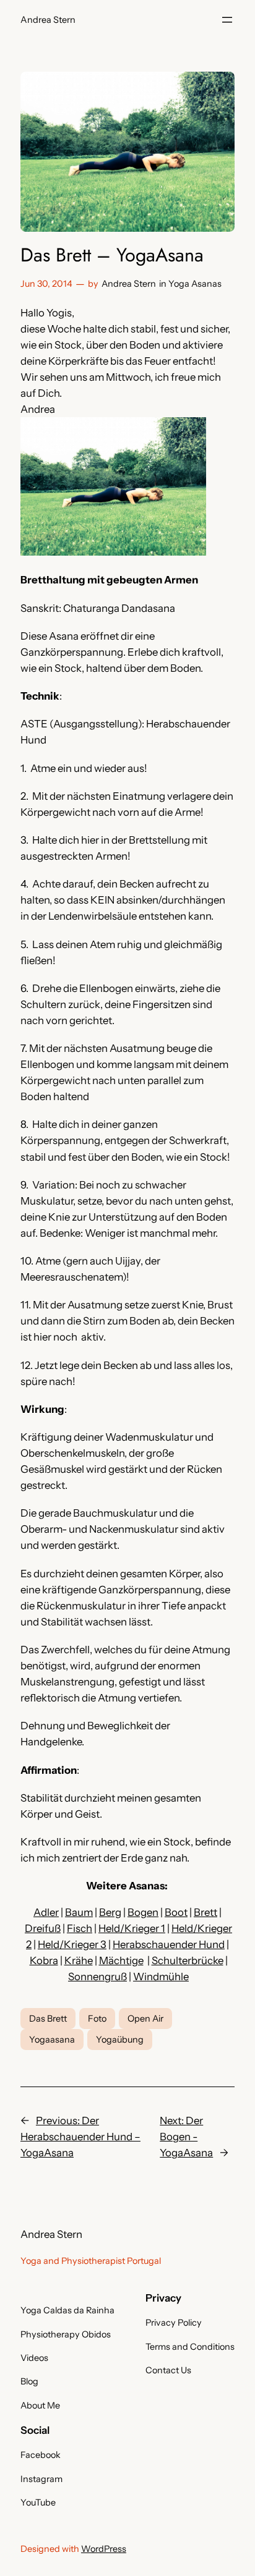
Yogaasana (52, 2040)
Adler (46, 1912)
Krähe (79, 1960)
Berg (110, 1912)
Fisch (80, 1928)
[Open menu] (227, 20)
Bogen (143, 1912)
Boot (176, 1912)
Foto (97, 2019)
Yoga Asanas (195, 284)
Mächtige (121, 1960)
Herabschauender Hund (169, 1944)
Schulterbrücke (188, 1960)
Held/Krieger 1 (132, 1928)
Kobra (44, 1960)
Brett (205, 1912)
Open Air (145, 2019)
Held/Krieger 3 (72, 1944)
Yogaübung (120, 2040)
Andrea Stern (48, 20)
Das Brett (48, 2019)
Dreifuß (43, 1928)
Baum (79, 1912)
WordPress (104, 2549)
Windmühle (161, 1976)
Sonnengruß (97, 1976)
